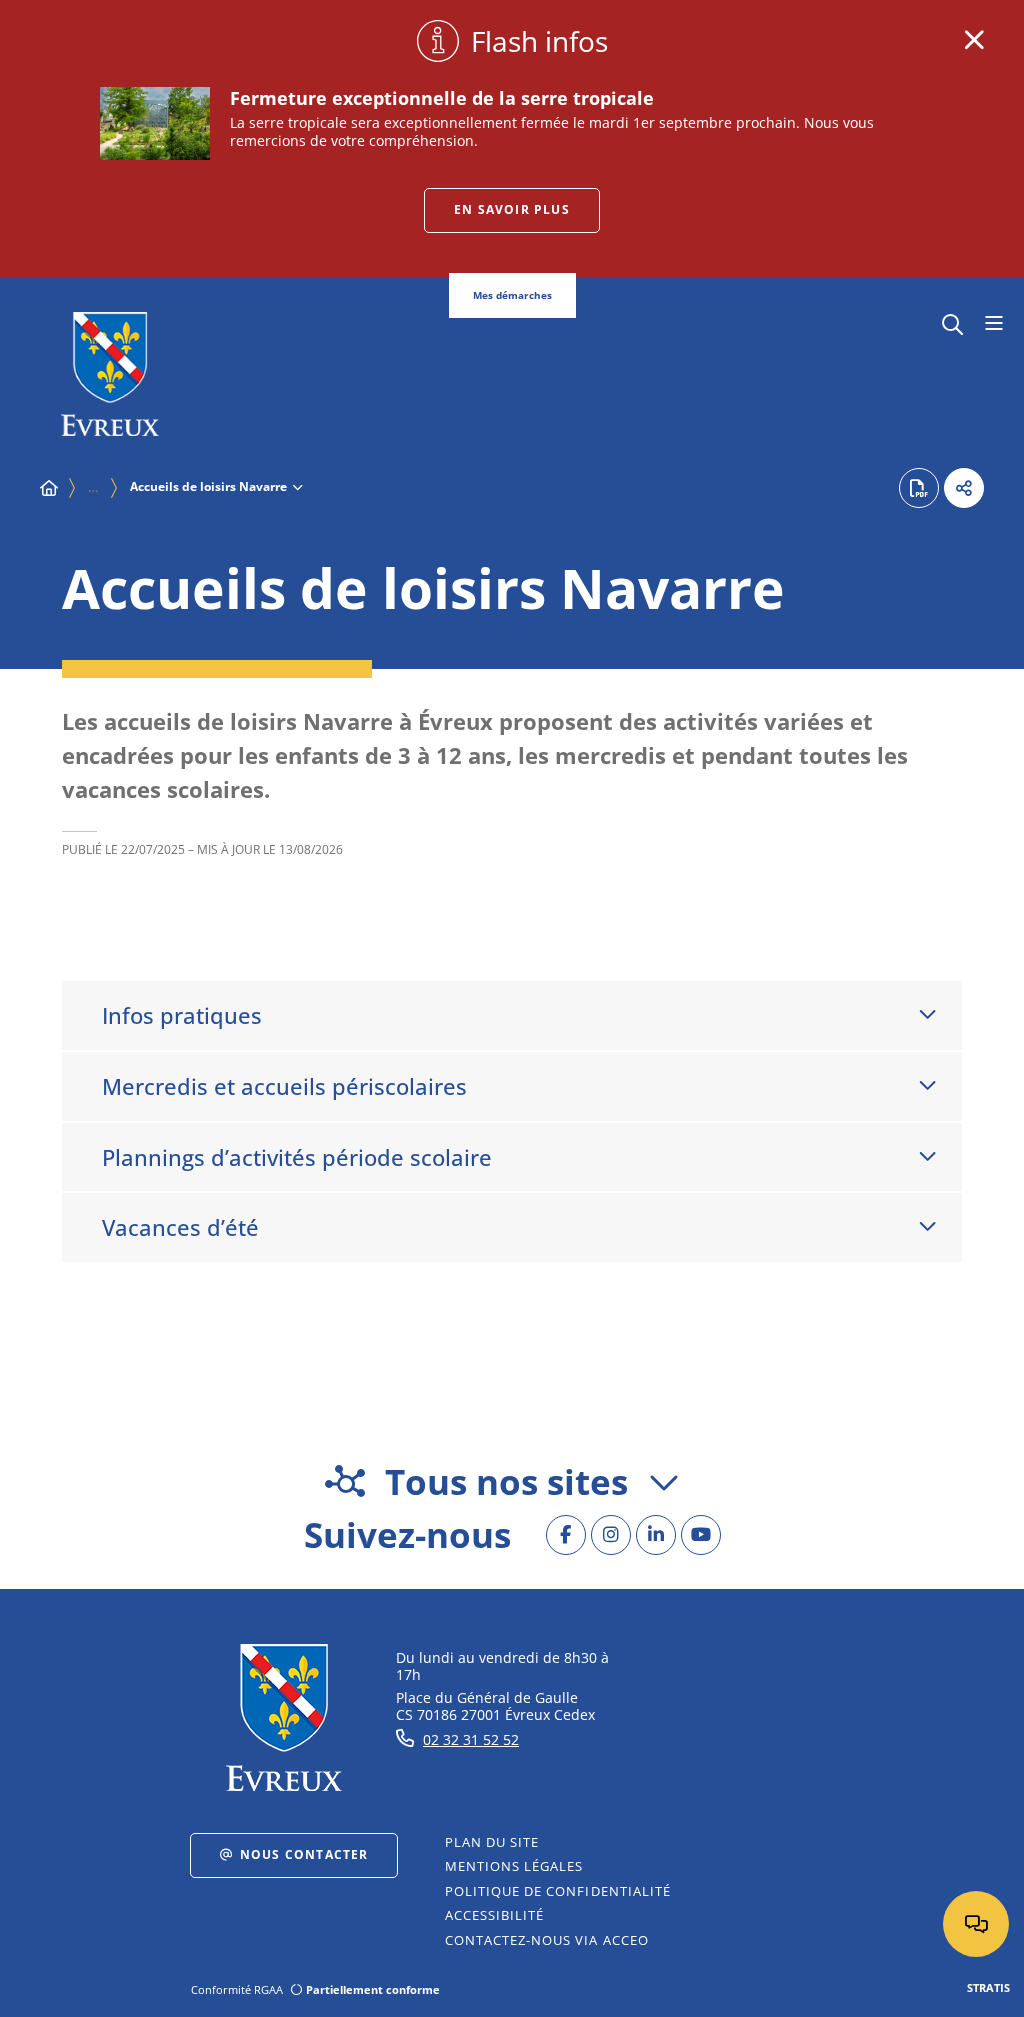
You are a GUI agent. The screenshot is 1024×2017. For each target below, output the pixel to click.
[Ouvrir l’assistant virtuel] (976, 1924)
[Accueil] (49, 488)
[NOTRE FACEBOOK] (566, 1535)
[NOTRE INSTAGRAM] (611, 1535)
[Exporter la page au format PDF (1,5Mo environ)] (919, 488)
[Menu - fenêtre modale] (993, 324)
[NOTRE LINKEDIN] (656, 1535)
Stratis (988, 1987)
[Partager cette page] (964, 488)
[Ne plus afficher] (974, 40)
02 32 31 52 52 (471, 1739)
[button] (952, 322)
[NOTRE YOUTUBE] (701, 1535)
